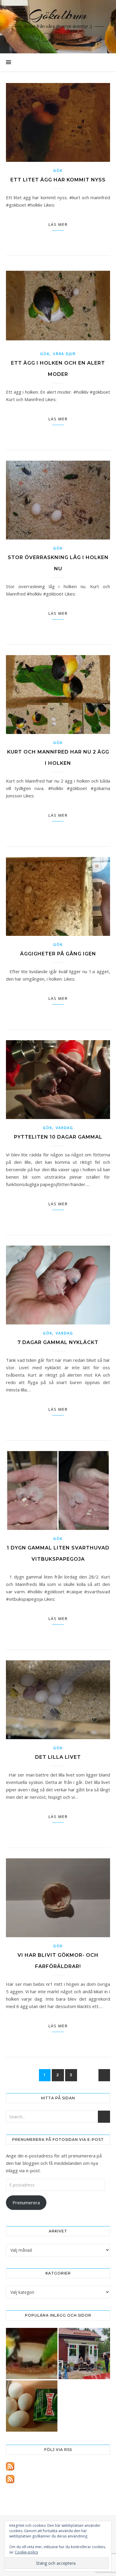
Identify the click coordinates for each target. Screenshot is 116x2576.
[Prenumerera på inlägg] (58, 2466)
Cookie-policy (26, 2552)
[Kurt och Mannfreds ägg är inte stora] (32, 2406)
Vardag (64, 1128)
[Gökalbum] (58, 27)
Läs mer (58, 224)
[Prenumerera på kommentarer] (58, 2479)
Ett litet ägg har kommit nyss (58, 180)
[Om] (32, 2354)
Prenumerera (26, 2202)
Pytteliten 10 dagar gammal (58, 1137)
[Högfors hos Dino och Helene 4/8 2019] (84, 2354)
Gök (58, 171)
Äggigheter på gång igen (58, 954)
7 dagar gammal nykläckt (58, 1342)
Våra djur (64, 354)
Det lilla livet (58, 1757)
